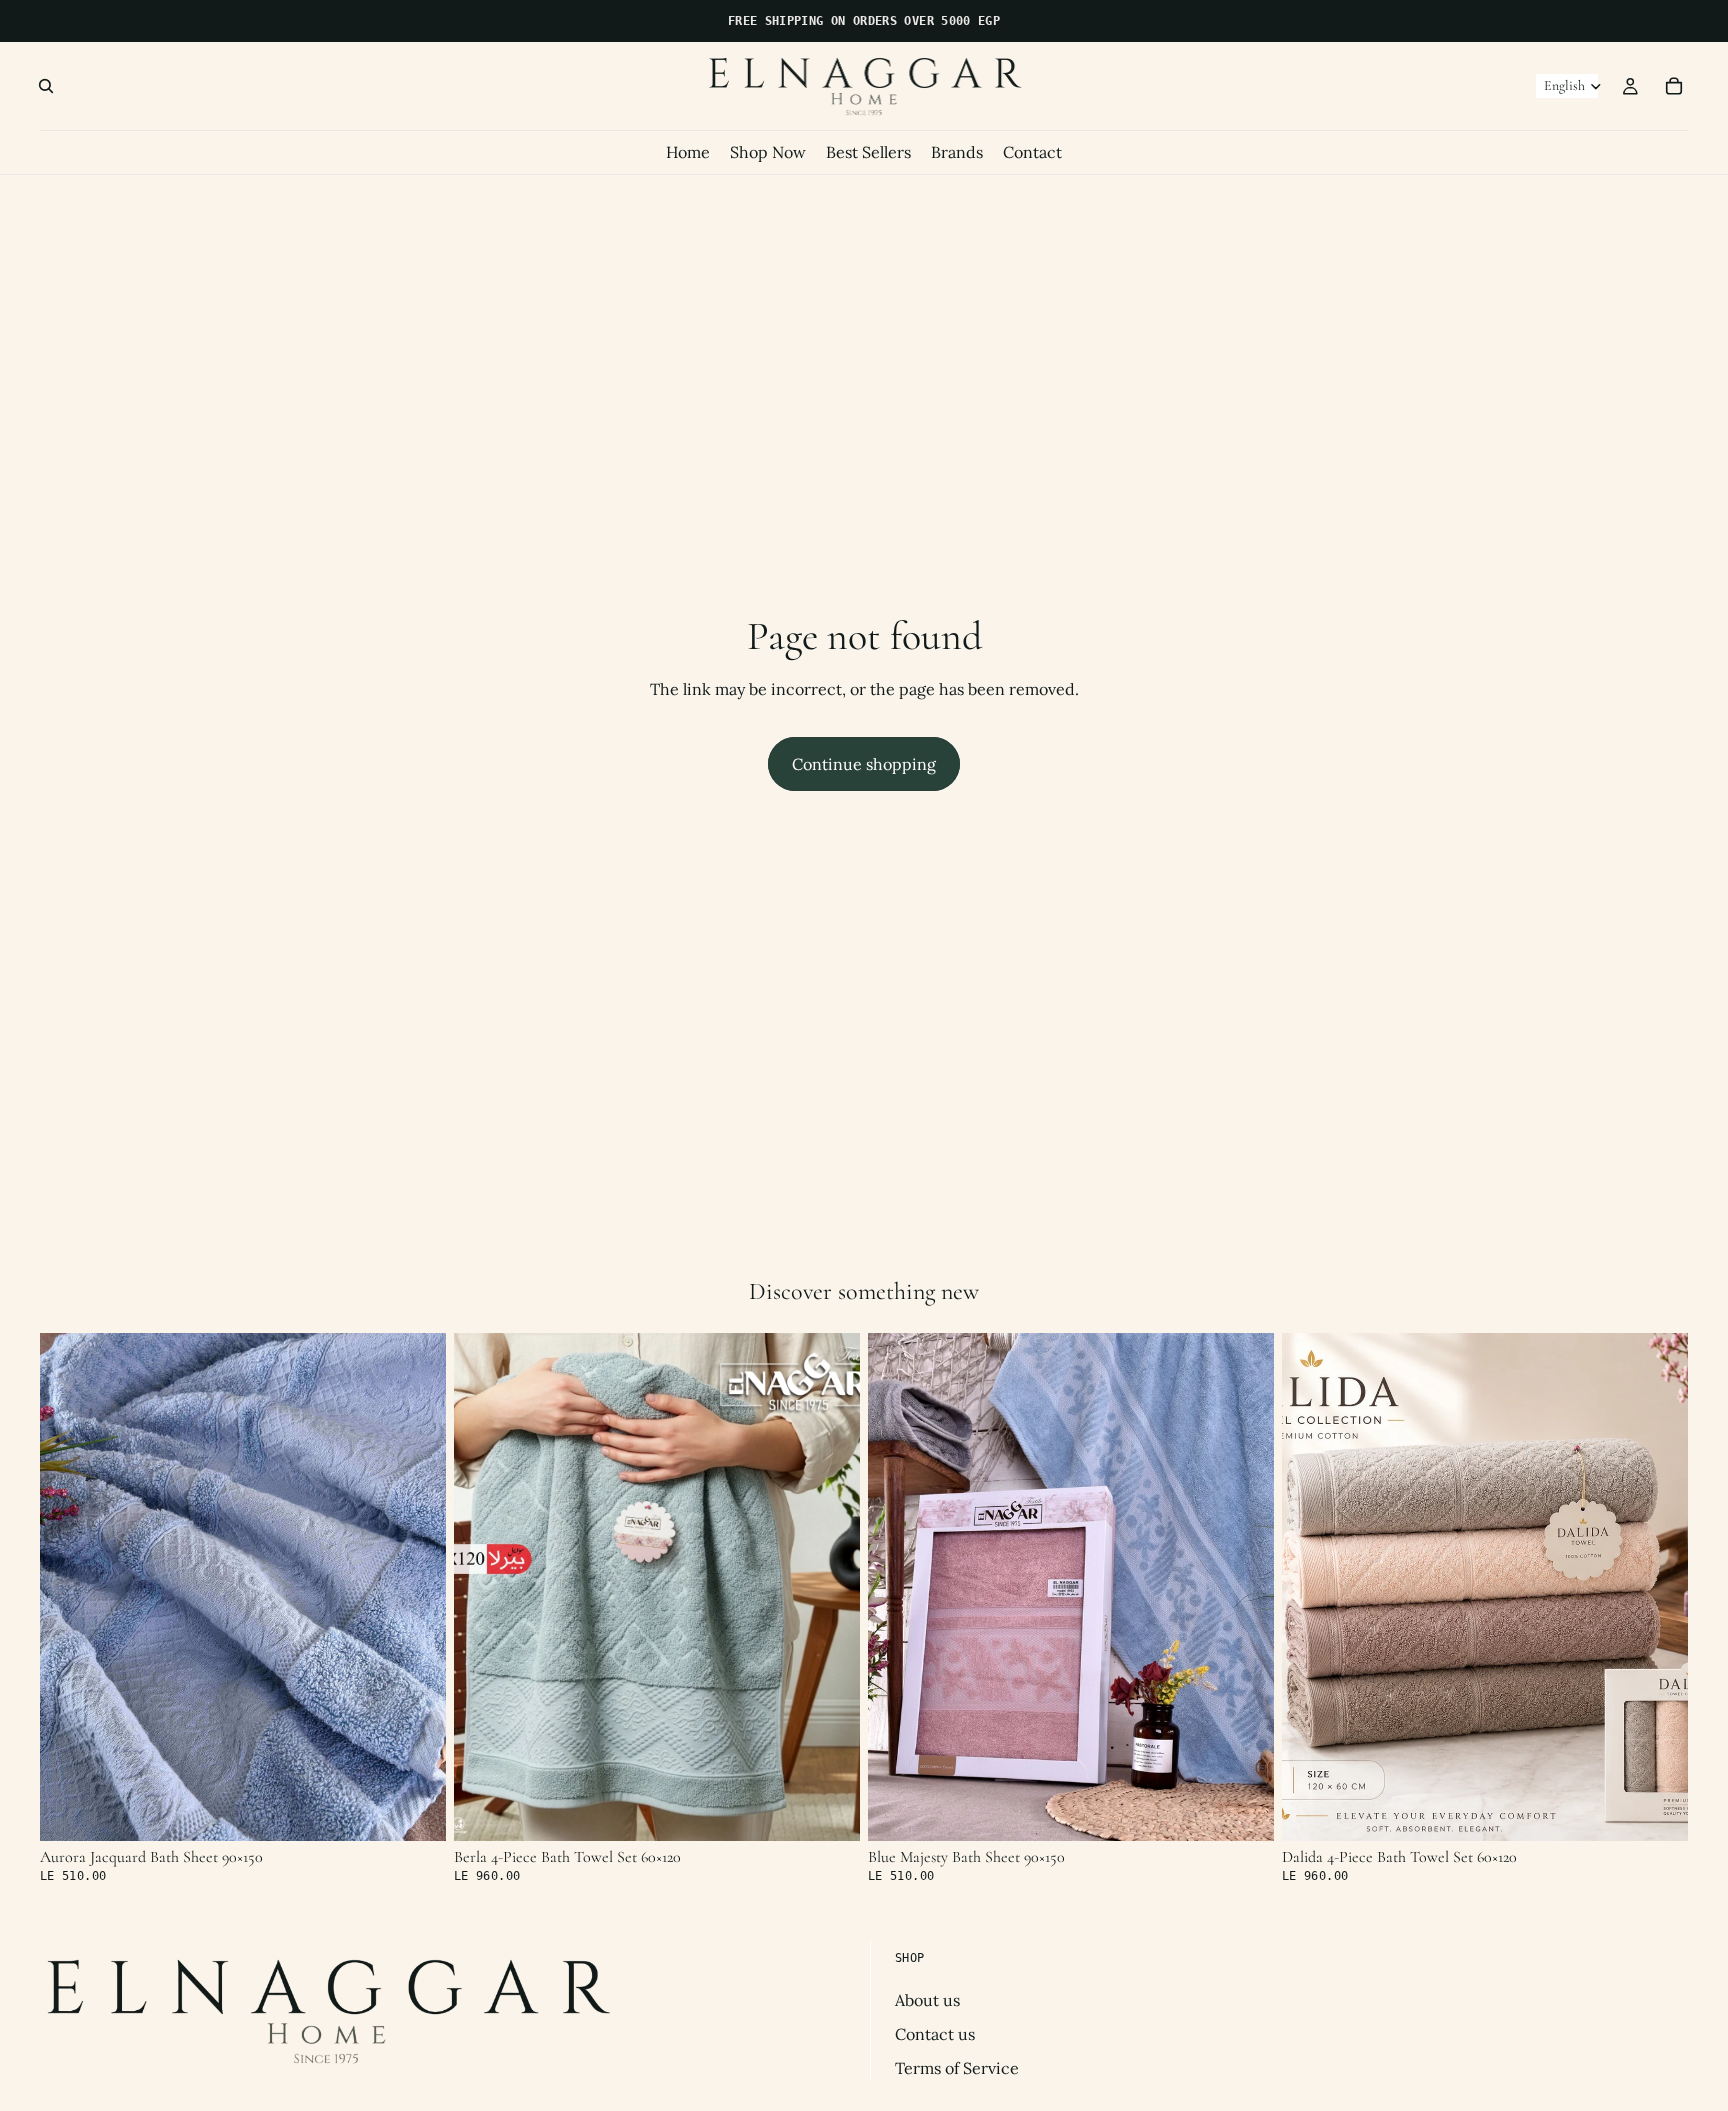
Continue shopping (864, 764)
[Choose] (415, 1810)
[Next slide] (416, 1587)
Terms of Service (957, 2069)
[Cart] (1674, 86)
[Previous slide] (70, 1587)
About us (927, 2000)
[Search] (46, 86)
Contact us (935, 2034)
